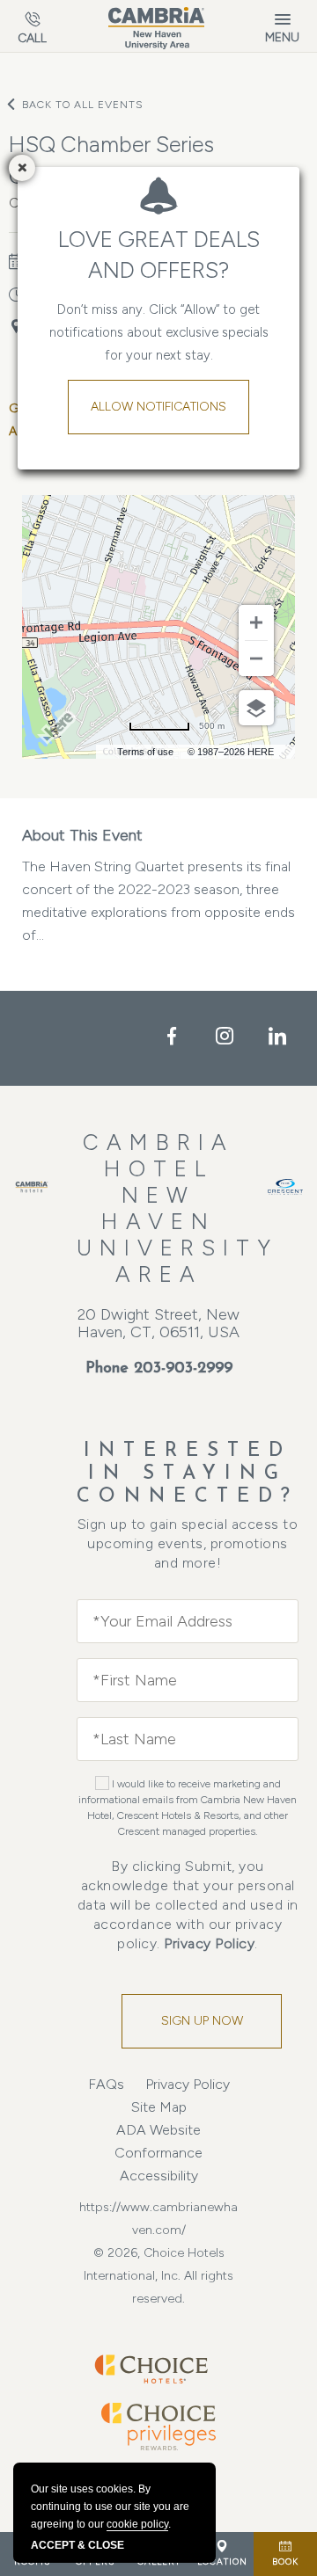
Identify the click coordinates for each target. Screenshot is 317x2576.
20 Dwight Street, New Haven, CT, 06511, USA (158, 1323)
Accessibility (159, 2176)
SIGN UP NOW (202, 2021)
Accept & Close (77, 2545)
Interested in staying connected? (188, 1474)
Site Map (159, 2107)
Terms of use (145, 752)
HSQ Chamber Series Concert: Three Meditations (142, 160)
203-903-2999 (183, 1369)
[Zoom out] (256, 659)
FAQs (106, 2084)
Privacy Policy (209, 1943)
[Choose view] (256, 708)
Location (222, 2561)
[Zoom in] (256, 622)
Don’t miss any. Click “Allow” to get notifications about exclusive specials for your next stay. (159, 332)
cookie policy (137, 2524)
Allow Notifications (158, 407)
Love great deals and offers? (159, 255)
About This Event (82, 835)
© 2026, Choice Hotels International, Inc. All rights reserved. (158, 2276)
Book (285, 2561)
